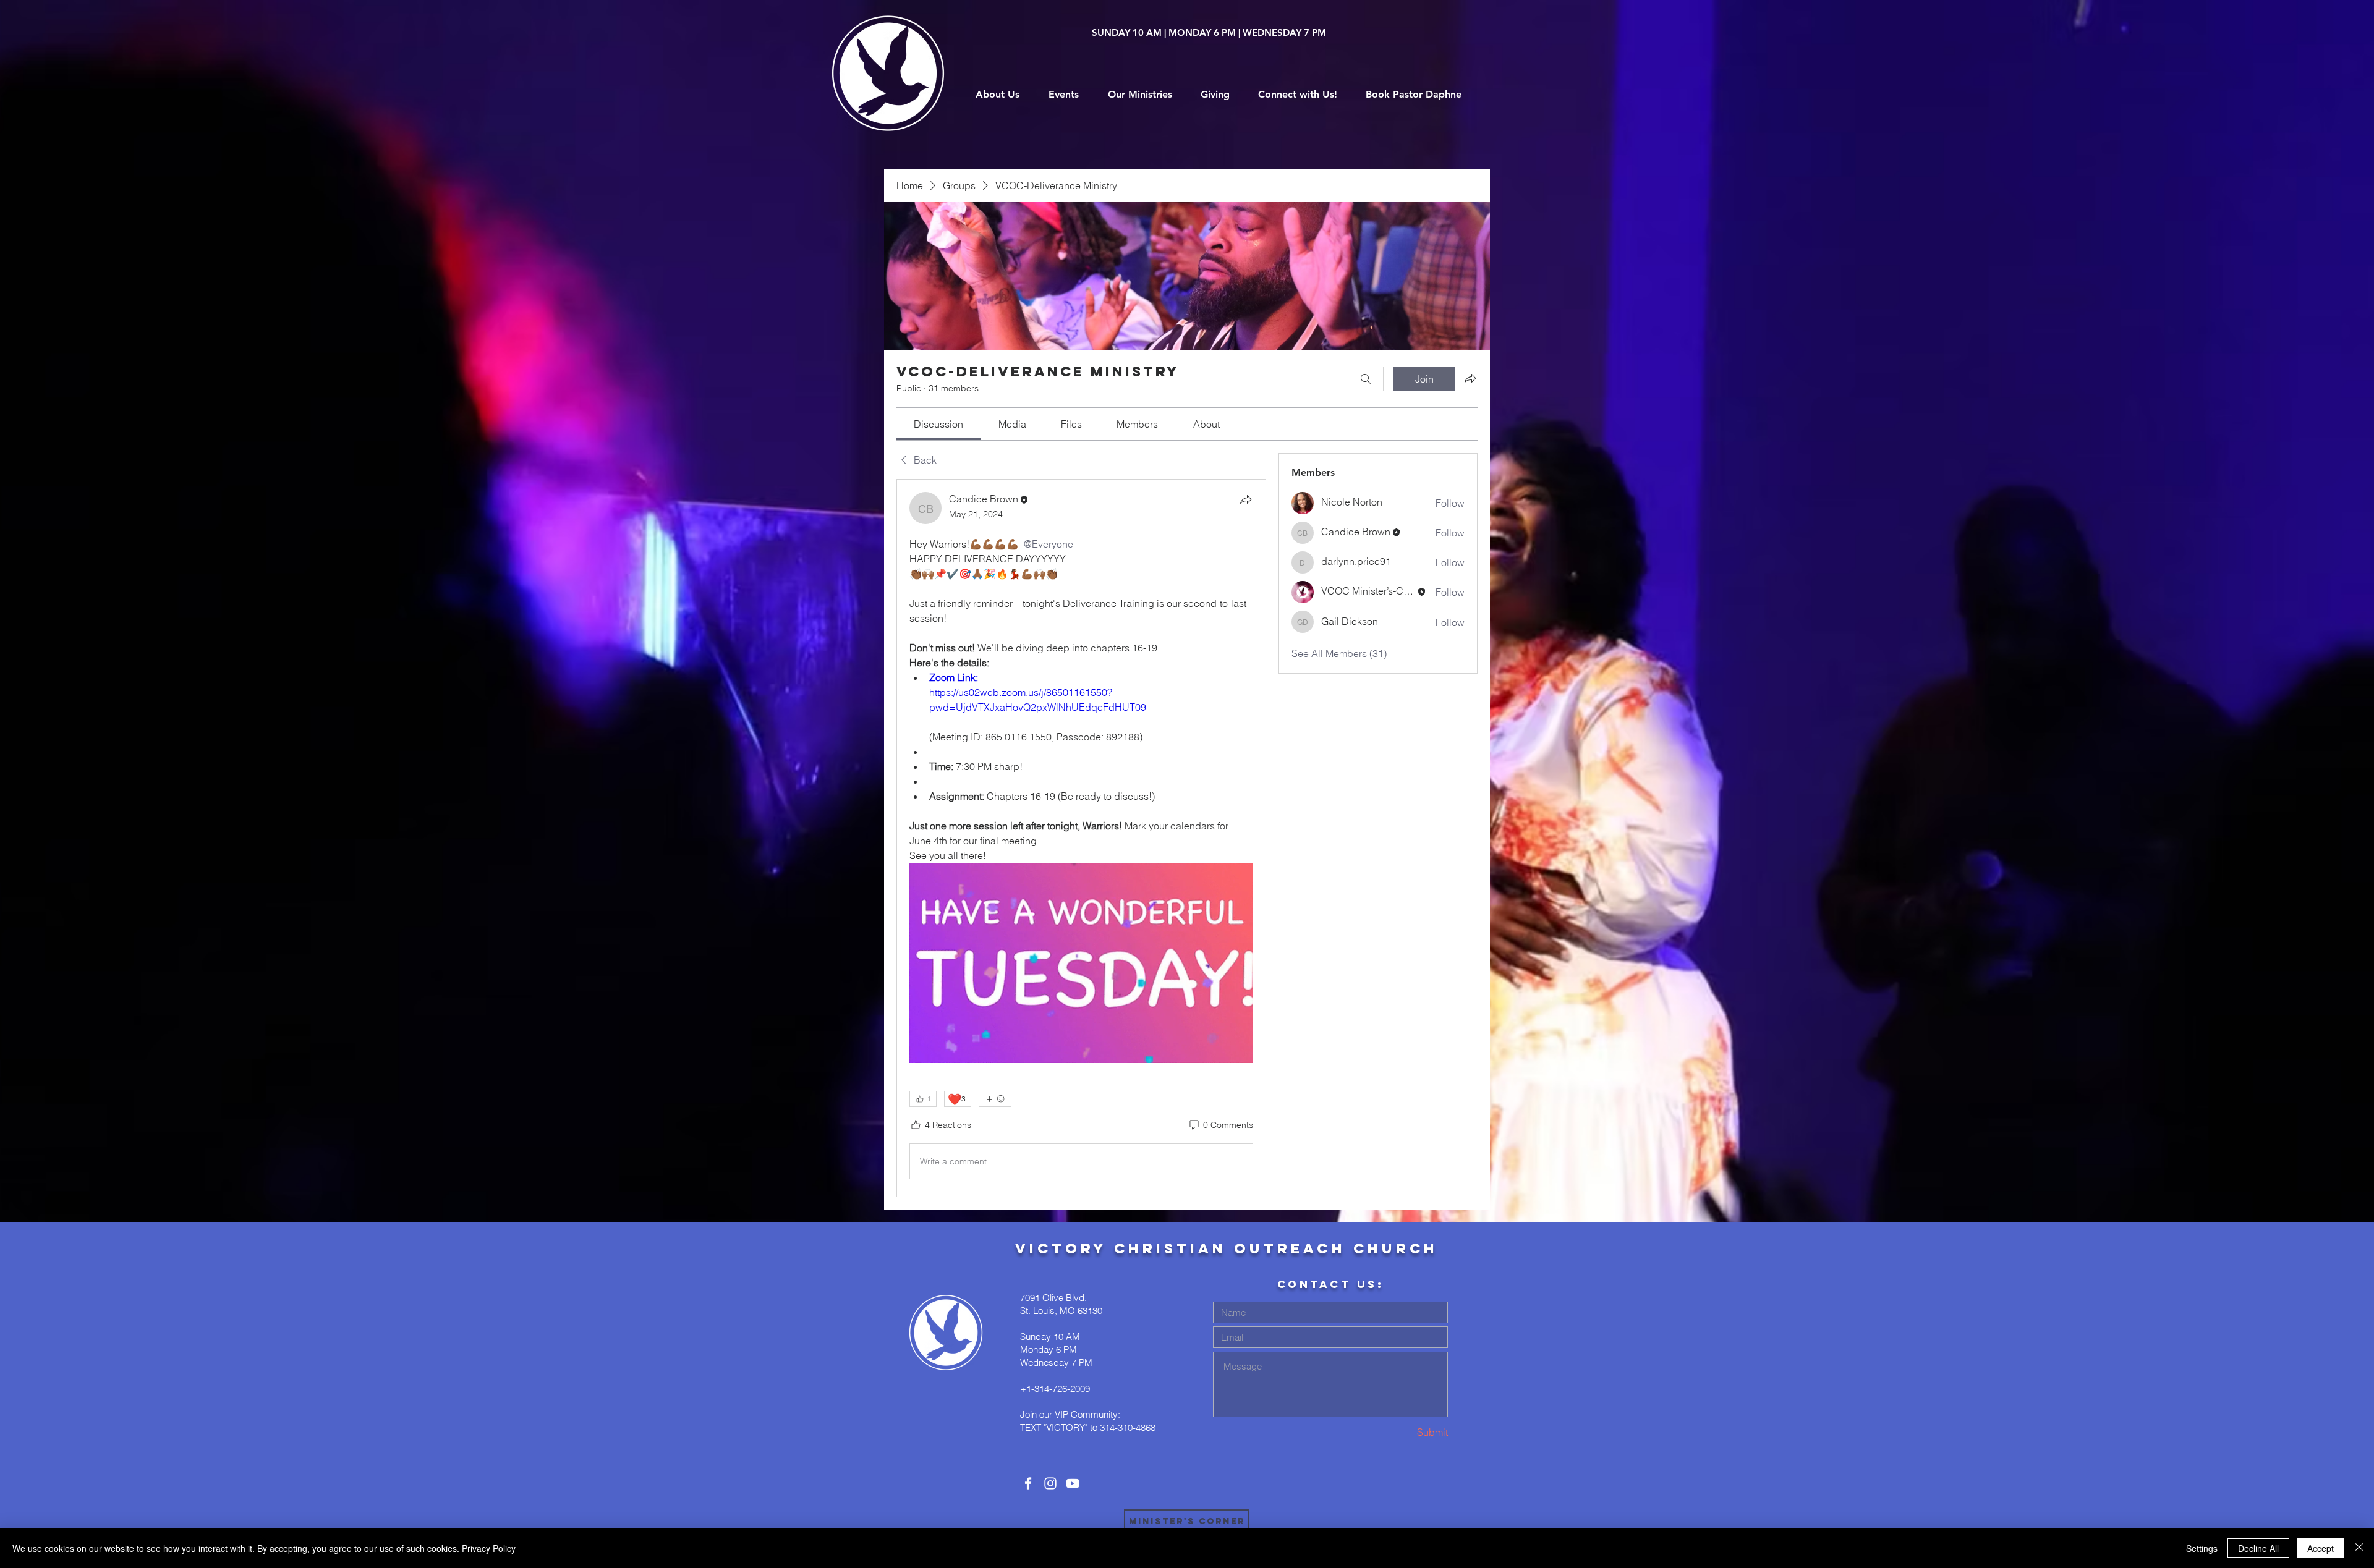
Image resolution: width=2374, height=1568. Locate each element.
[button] (1081, 963)
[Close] (2359, 1548)
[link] (938, 424)
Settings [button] (2202, 1548)
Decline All (2258, 1548)
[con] (1028, 1483)
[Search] (1366, 379)
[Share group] (1470, 378)
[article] (1081, 838)
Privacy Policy (489, 1548)
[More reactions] (995, 1099)
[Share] (1246, 499)
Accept (2321, 1548)
